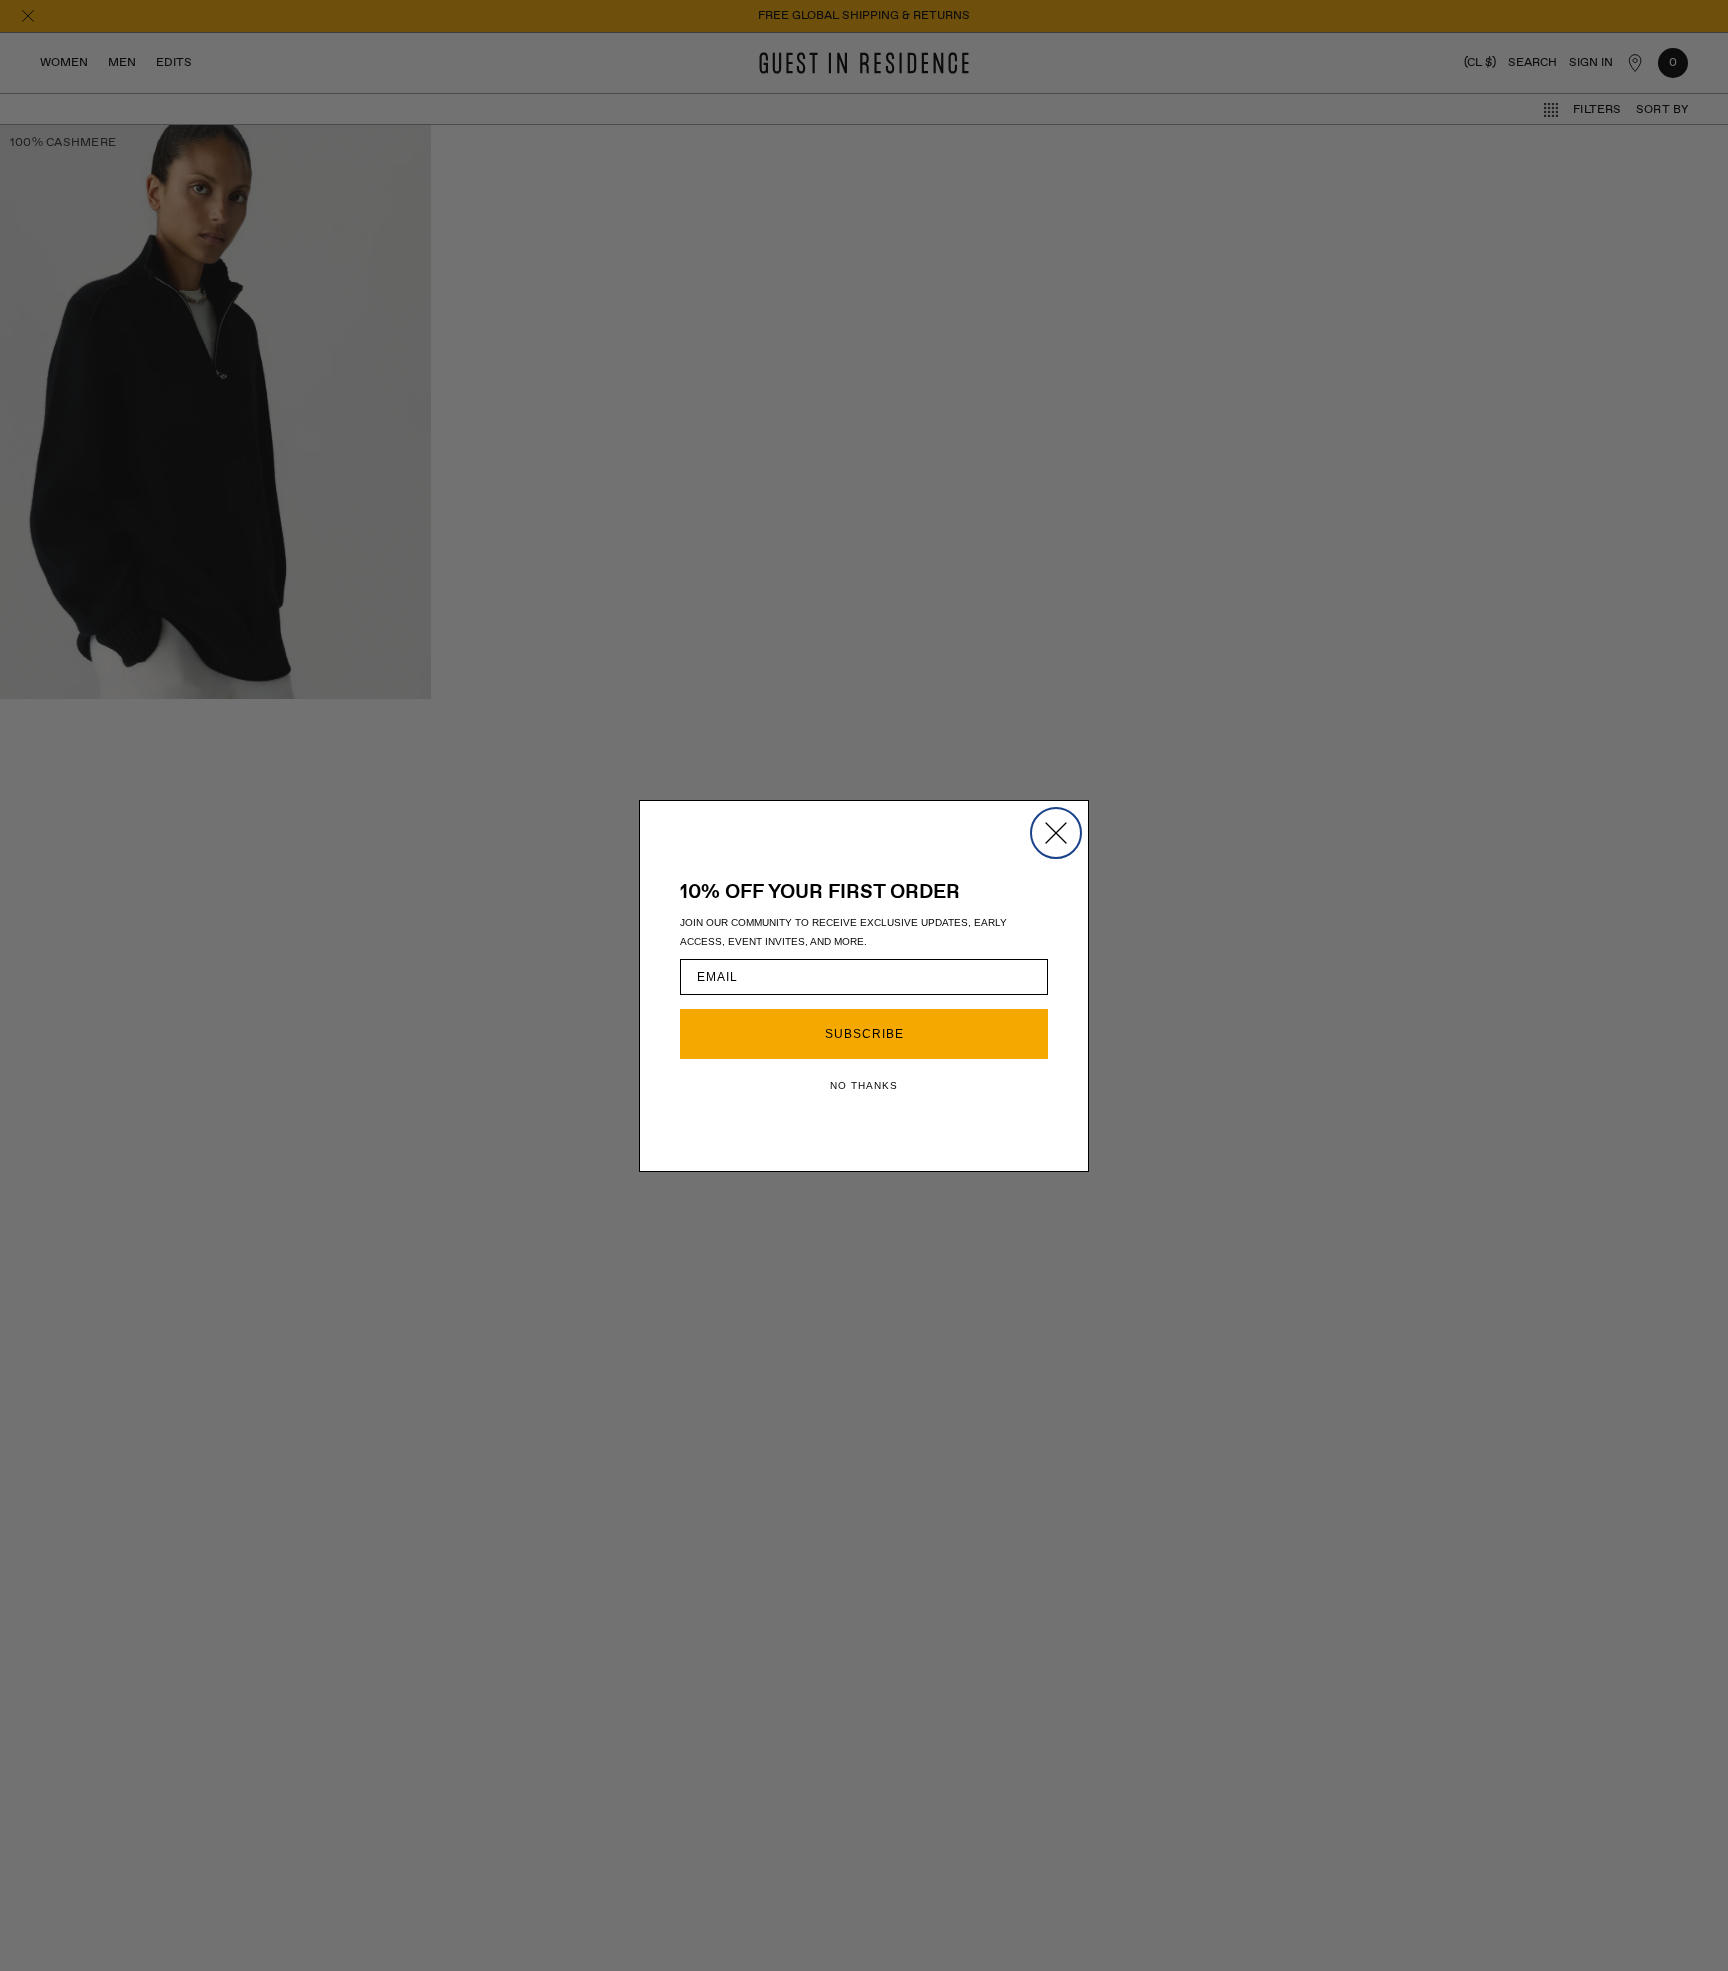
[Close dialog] (1056, 833)
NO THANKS (864, 1085)
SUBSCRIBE (864, 1034)
